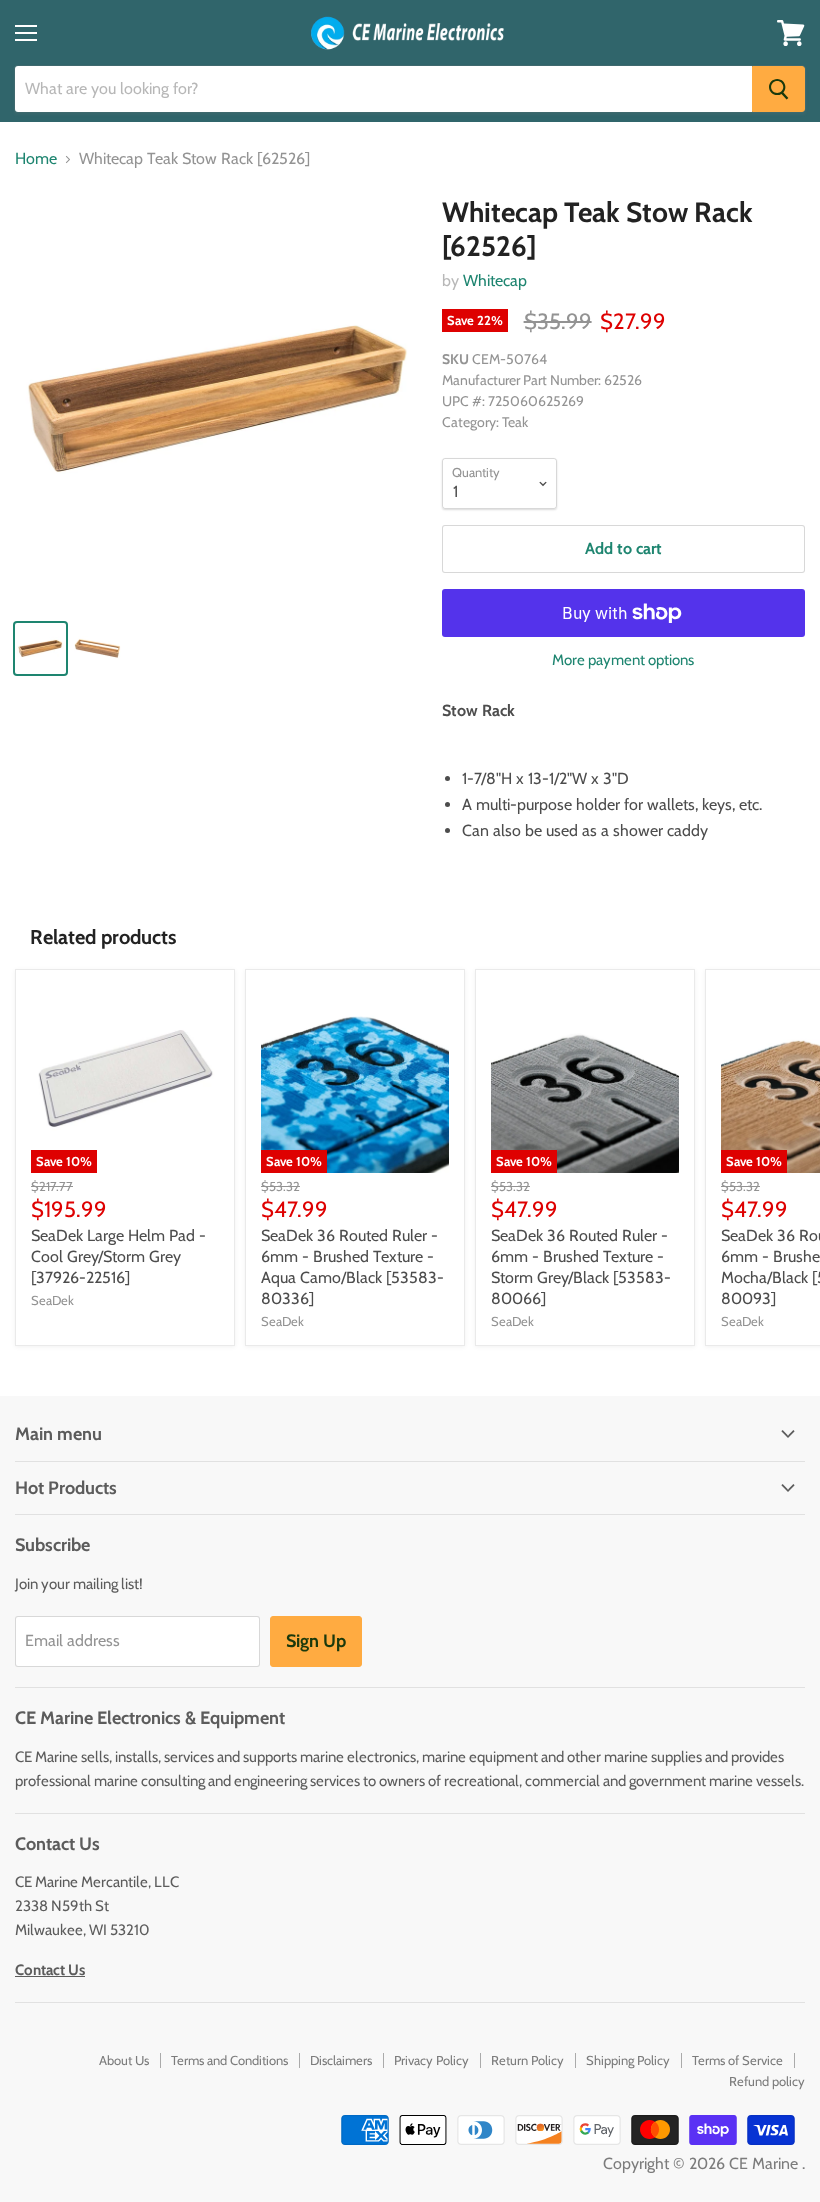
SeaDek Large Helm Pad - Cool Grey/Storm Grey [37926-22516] (118, 1256)
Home (36, 159)
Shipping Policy (628, 2060)
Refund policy (767, 2081)
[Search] (778, 89)
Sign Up (316, 1641)
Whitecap (495, 280)
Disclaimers (341, 2060)
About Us (124, 2060)
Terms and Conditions (229, 2060)
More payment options (623, 660)
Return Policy (527, 2060)
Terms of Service (737, 2060)
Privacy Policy (431, 2060)
